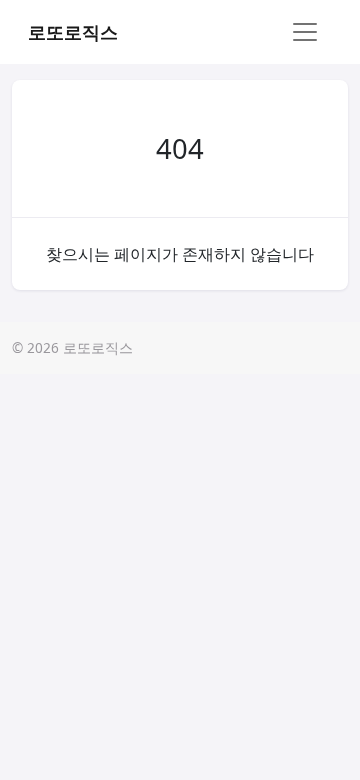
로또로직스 (73, 32)
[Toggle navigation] (305, 32)
